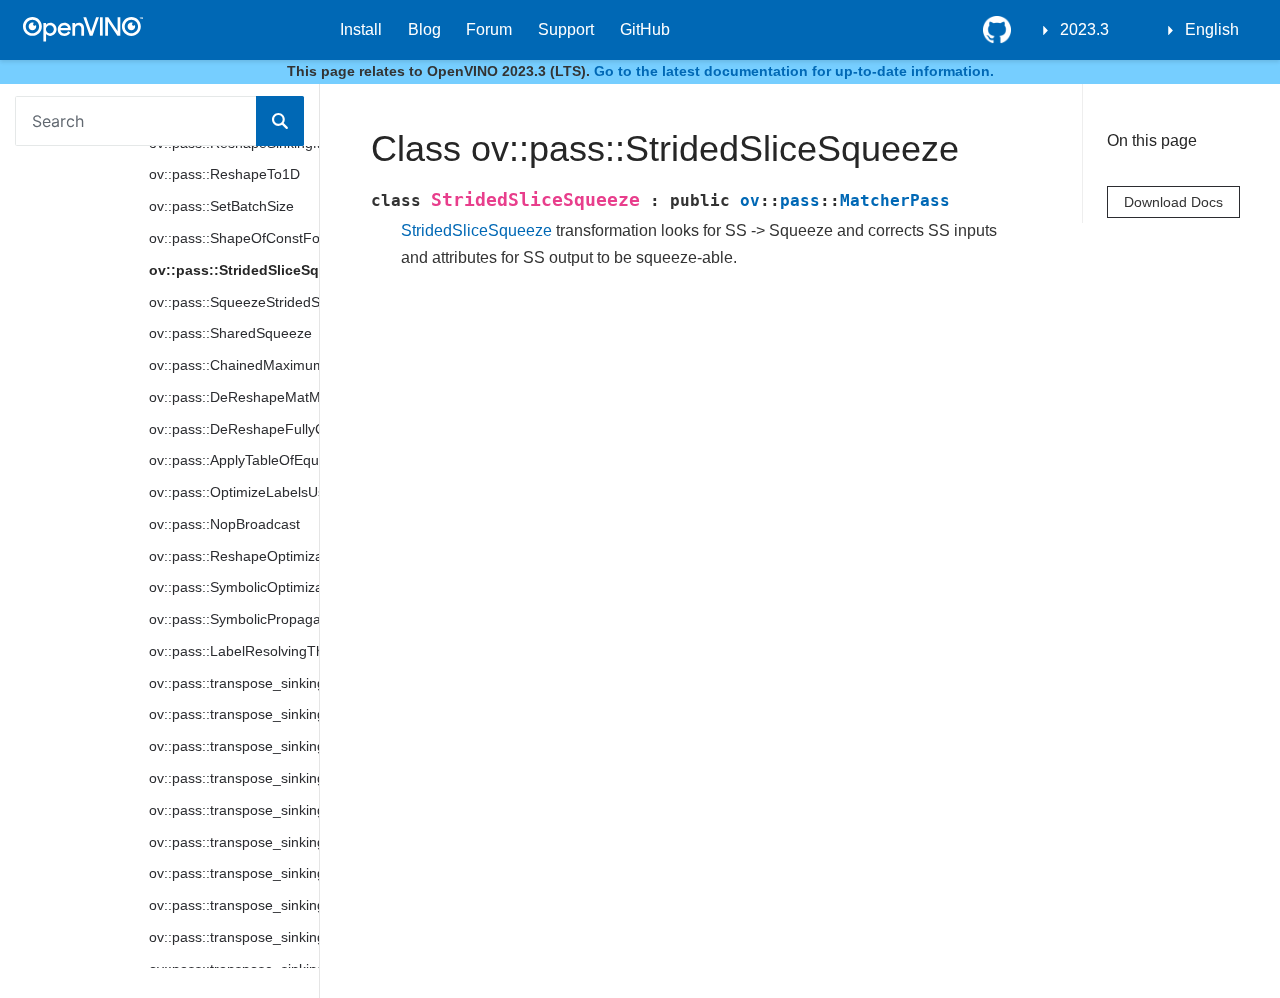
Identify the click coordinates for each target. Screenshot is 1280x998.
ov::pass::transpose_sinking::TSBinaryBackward (234, 746)
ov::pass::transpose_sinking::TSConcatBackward (234, 810)
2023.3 (1084, 29)
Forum (489, 29)
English (1212, 29)
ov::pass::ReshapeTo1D (224, 174)
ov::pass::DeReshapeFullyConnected (234, 429)
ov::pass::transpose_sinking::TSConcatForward (234, 778)
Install (361, 29)
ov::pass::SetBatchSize (221, 206)
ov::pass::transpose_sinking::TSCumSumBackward (234, 873)
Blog (424, 29)
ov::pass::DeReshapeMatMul (234, 397)
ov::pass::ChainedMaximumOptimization (234, 365)
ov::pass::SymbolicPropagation (234, 619)
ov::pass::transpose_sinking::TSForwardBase (234, 683)
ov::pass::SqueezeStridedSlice (234, 302)
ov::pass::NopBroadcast (224, 524)
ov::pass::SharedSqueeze (230, 333)
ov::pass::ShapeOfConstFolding (234, 238)
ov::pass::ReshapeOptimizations (234, 556)
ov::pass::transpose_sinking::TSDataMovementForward (234, 905)
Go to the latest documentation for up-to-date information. (794, 71)
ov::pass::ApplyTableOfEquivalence (234, 460)
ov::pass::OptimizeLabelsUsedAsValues (234, 492)
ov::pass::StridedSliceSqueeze (234, 270)
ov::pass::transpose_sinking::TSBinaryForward (234, 714)
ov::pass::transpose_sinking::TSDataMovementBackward (234, 937)
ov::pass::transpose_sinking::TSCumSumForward (234, 842)
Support (566, 29)
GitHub (645, 29)
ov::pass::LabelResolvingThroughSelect (234, 651)
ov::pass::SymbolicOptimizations (234, 587)
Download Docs (1173, 202)
